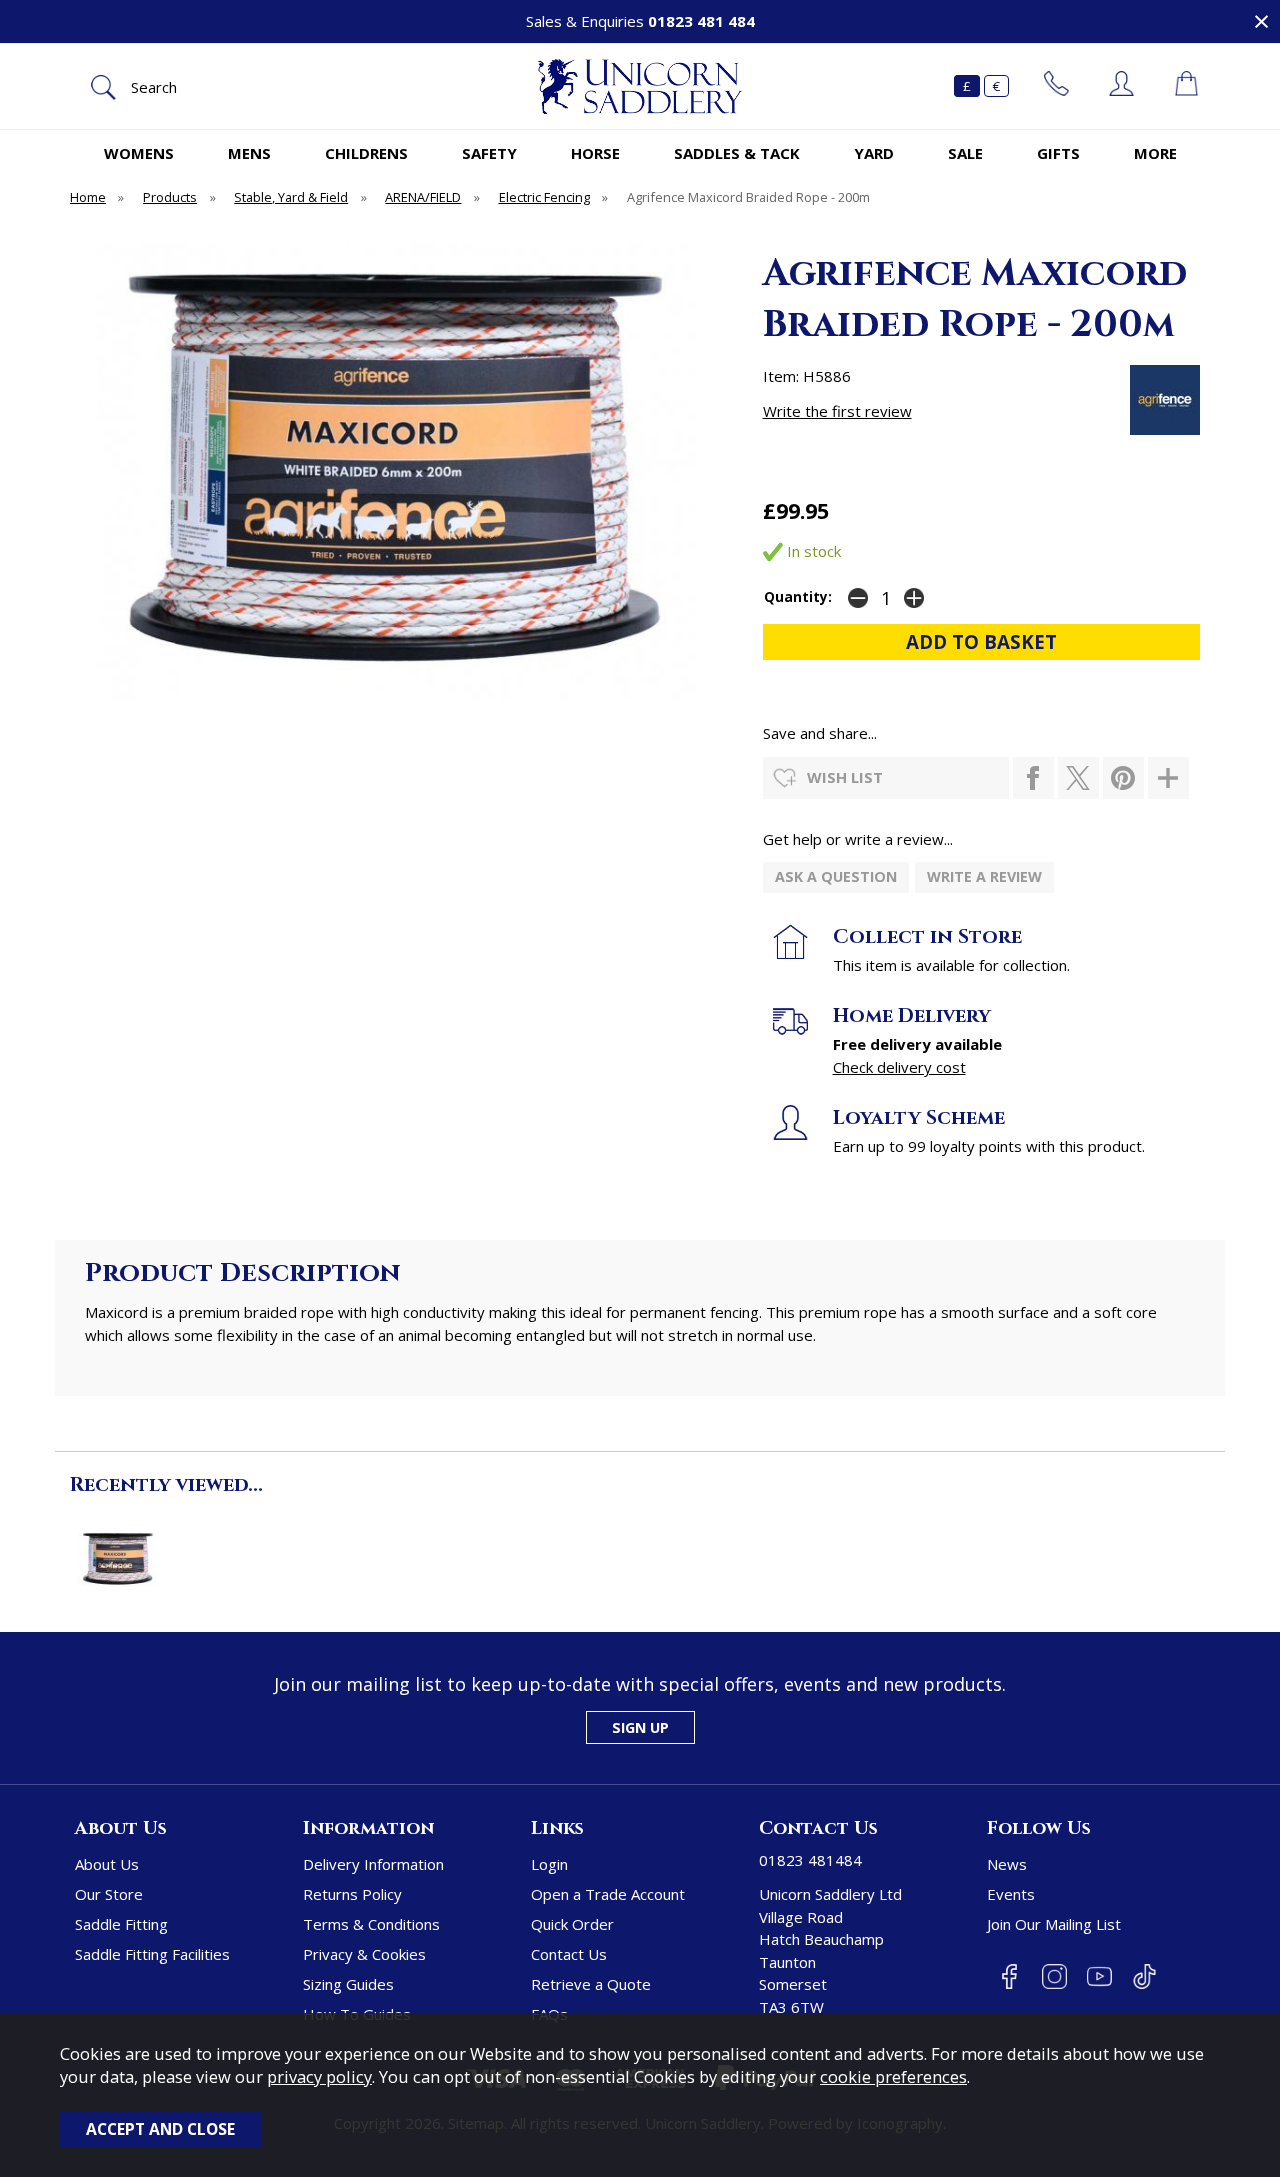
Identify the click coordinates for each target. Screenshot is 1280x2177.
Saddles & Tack (737, 153)
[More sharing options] (1168, 778)
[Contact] (1056, 86)
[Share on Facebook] (1033, 778)
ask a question (836, 876)
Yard (874, 153)
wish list (845, 777)
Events (1011, 1894)
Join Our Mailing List (1054, 1924)
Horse (595, 153)
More (1155, 153)
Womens (139, 153)
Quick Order (572, 1924)
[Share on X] (1078, 778)
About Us (107, 1864)
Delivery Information (373, 1864)
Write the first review (837, 411)
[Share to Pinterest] (1123, 778)
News (1007, 1864)
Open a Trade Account (608, 1894)
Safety (489, 153)
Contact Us (569, 1954)
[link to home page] (640, 86)
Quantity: (798, 597)
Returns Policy (352, 1894)
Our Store (109, 1894)
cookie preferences (893, 2076)
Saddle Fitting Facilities (152, 1954)
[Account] (1121, 86)
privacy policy (319, 2076)
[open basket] (1186, 86)
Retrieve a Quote (591, 1984)
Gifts (1058, 153)
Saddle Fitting (121, 1924)
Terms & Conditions (371, 1924)
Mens (249, 153)
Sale (965, 153)
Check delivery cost (899, 1067)
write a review (984, 876)
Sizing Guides (348, 1984)
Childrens (366, 153)
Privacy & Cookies (364, 1954)
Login (549, 1864)
